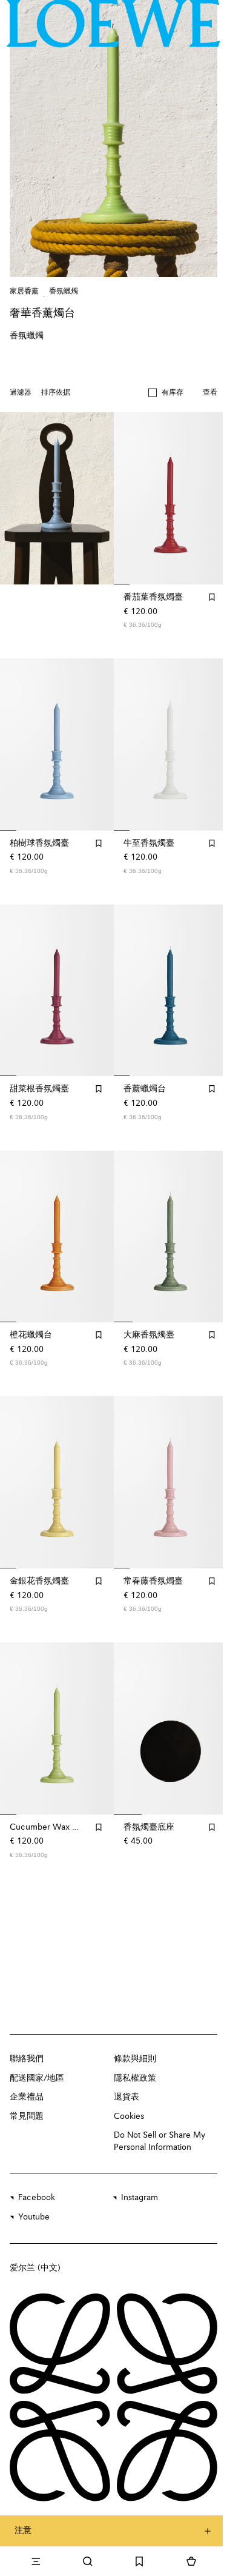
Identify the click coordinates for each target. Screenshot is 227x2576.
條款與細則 (135, 2059)
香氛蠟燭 (64, 292)
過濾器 (21, 393)
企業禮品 (27, 2097)
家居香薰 (24, 292)
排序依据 (56, 393)
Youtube (34, 2217)
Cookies (129, 2116)
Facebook (37, 2198)
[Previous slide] (22, 498)
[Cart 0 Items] (191, 2561)
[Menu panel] (36, 2561)
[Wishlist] (140, 2561)
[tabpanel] (57, 498)
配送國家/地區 (37, 2078)
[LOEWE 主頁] (113, 24)
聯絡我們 (27, 2059)
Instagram (140, 2198)
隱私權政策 (135, 2078)
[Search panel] (88, 2561)
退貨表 (127, 2097)
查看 (210, 393)
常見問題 (27, 2116)
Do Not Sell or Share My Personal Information (160, 2141)
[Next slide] (92, 498)
